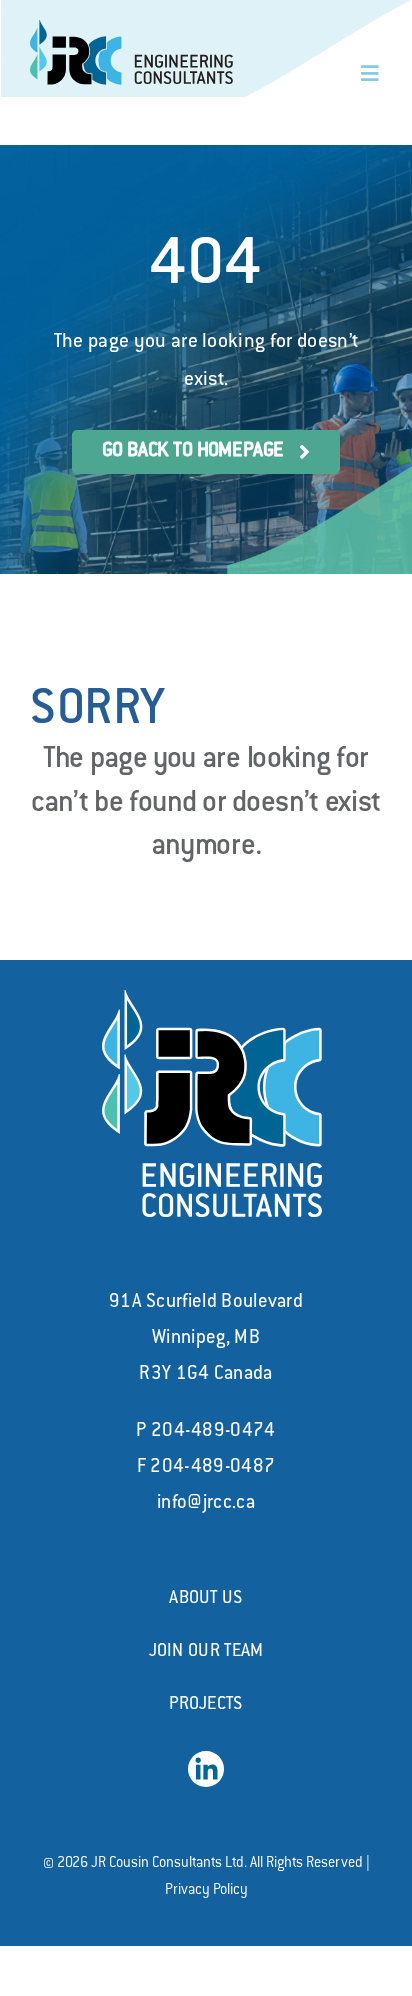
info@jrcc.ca (206, 1504)
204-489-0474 (213, 1432)
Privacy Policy (206, 1891)
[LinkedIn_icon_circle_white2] (206, 1761)
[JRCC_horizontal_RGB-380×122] (132, 30)
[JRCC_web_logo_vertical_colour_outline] (212, 1000)
